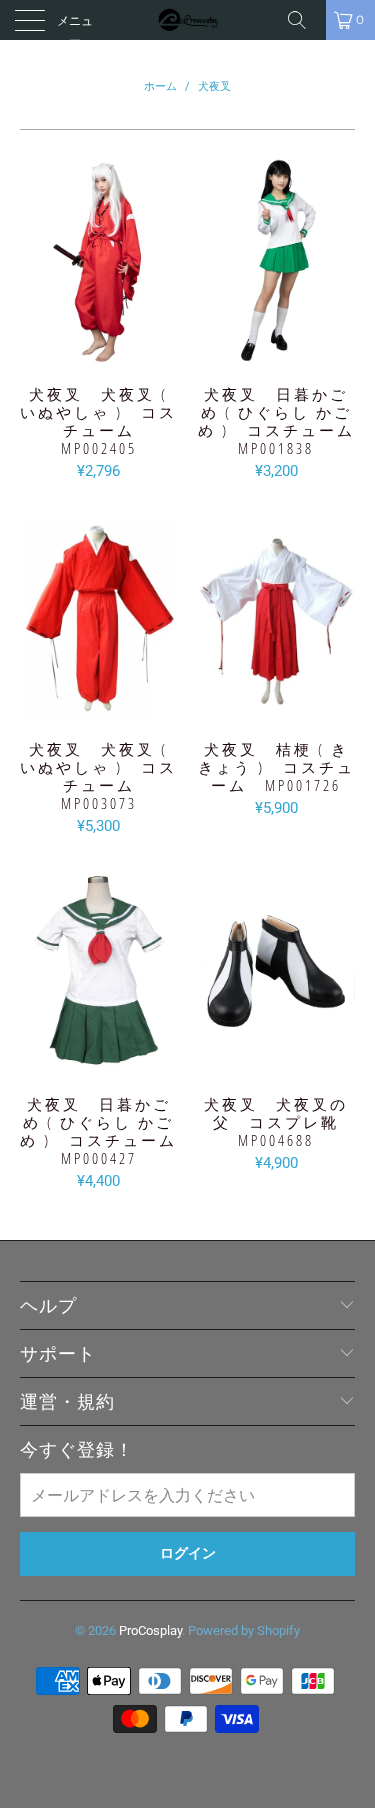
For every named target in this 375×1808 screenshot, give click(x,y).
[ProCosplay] (188, 20)
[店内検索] (304, 20)
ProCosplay (150, 1630)
